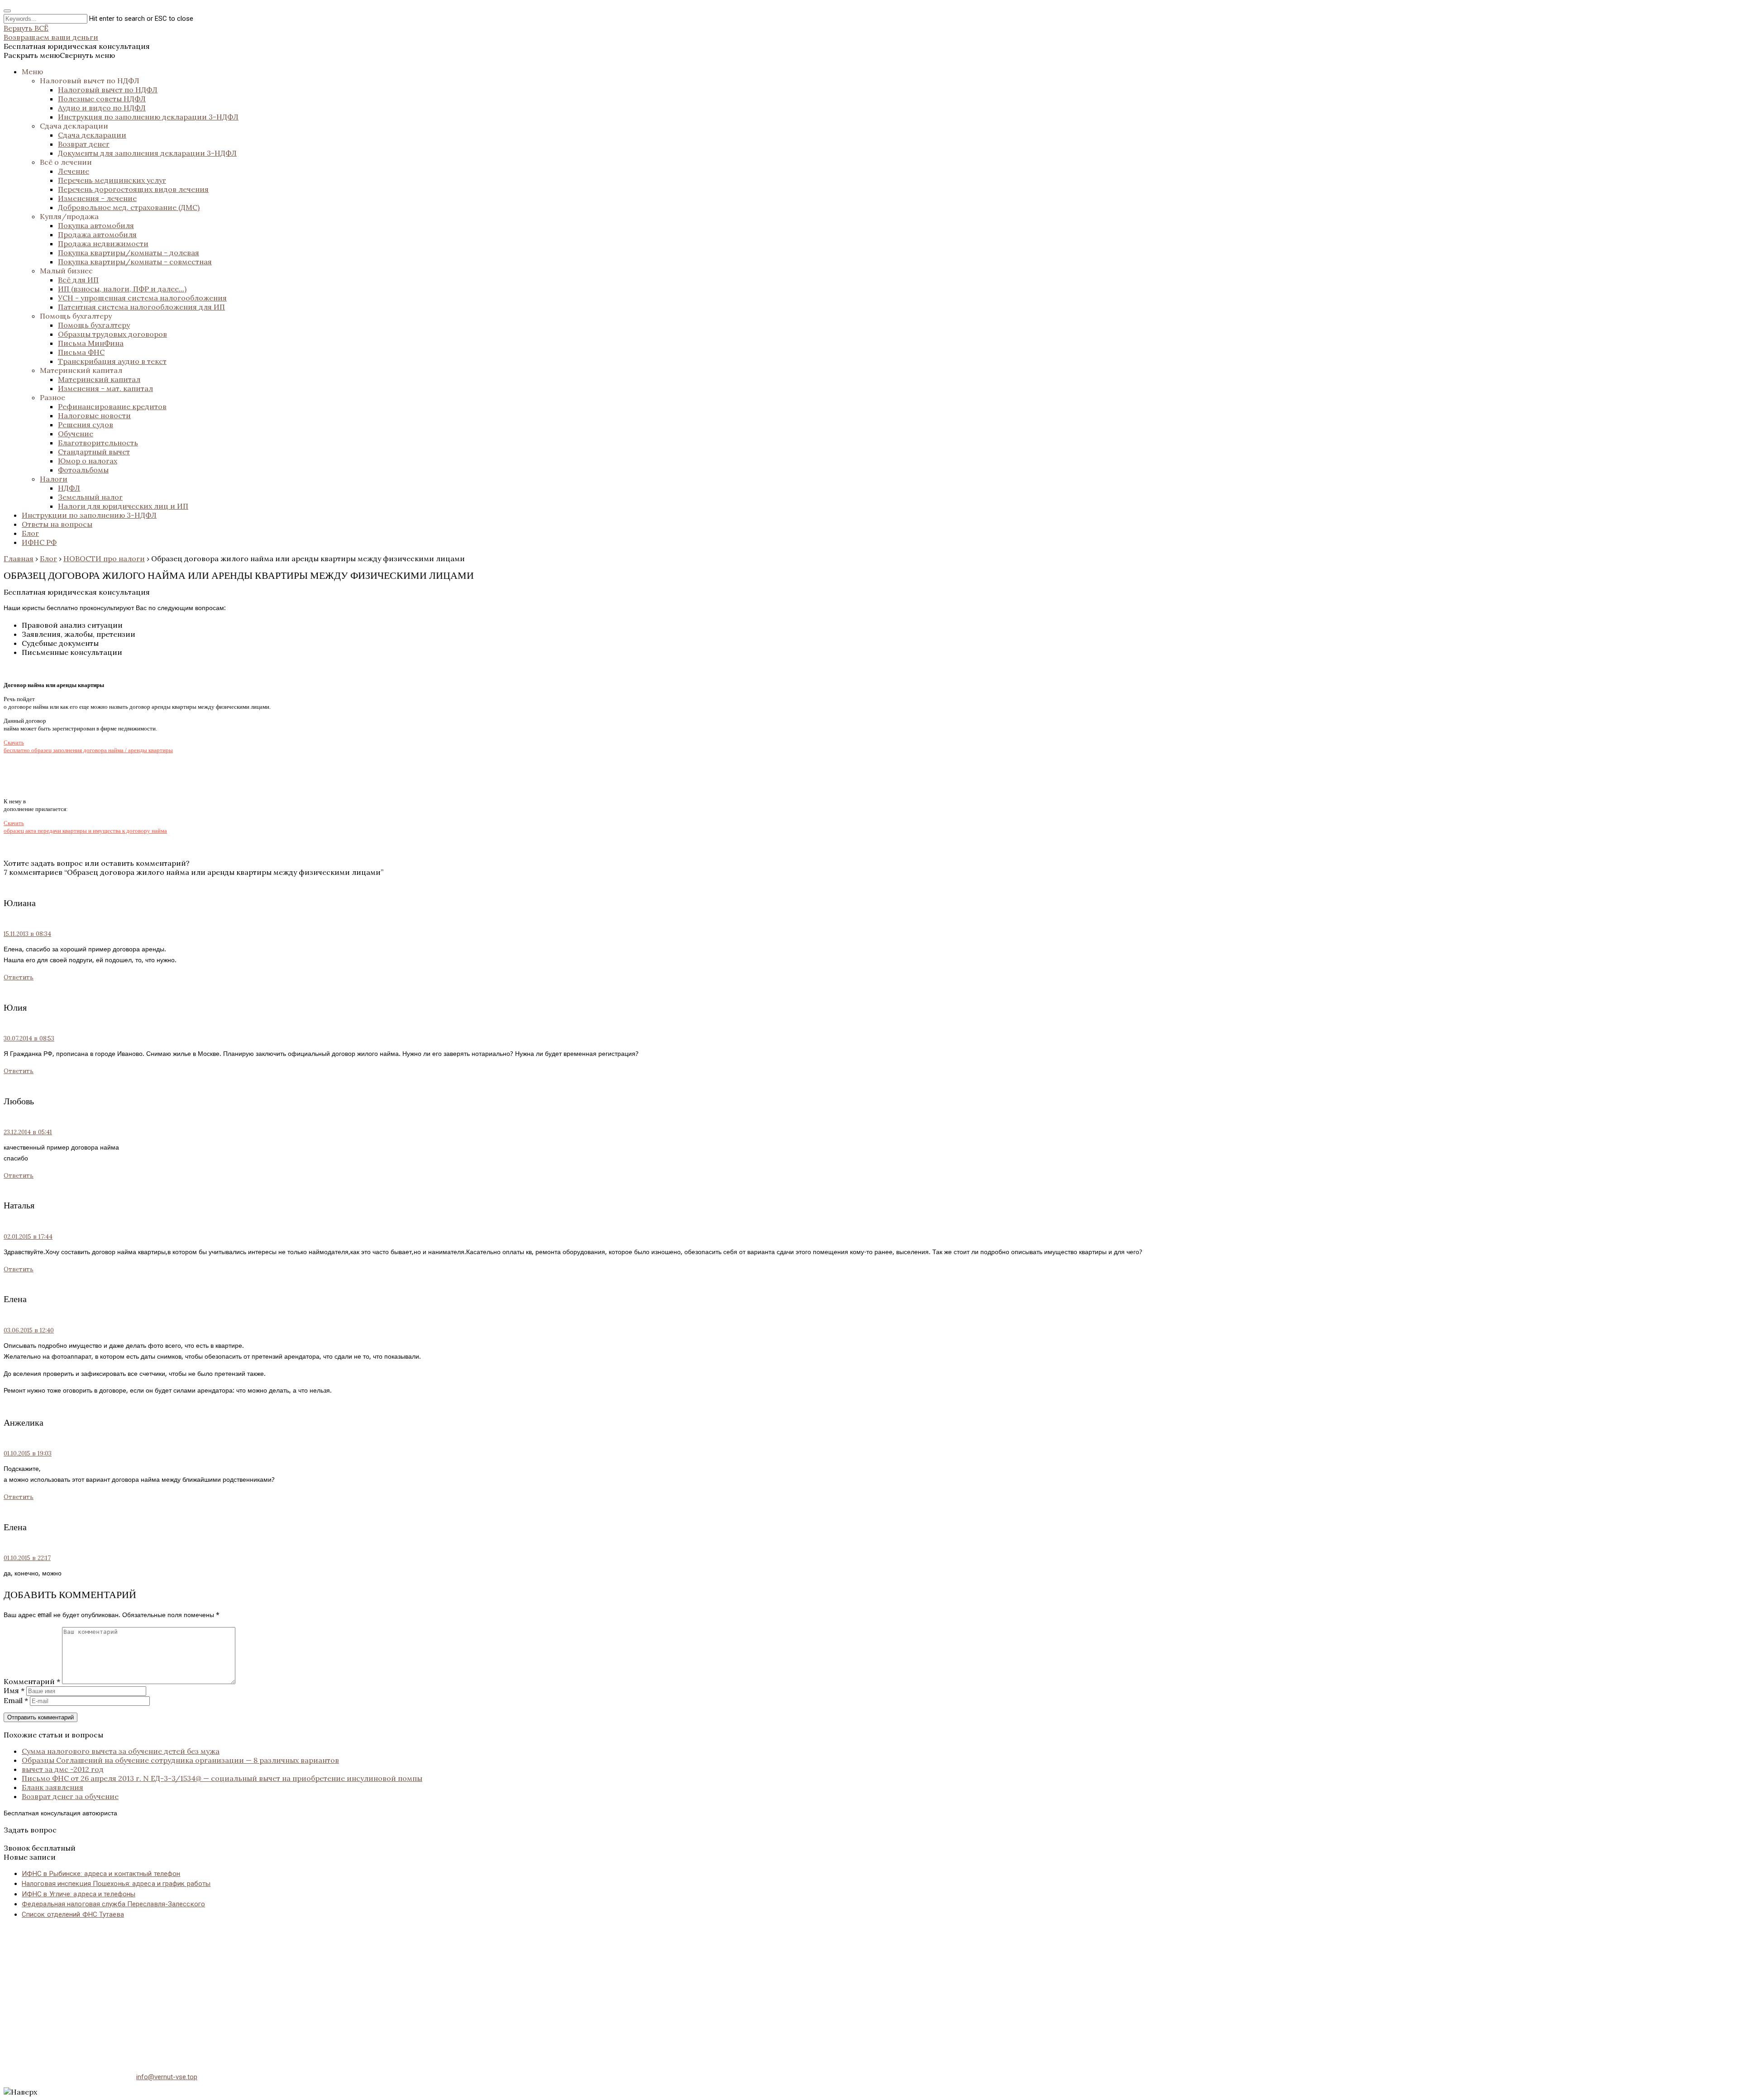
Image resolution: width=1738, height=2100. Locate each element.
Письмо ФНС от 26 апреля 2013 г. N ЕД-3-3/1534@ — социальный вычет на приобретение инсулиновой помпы (222, 1778)
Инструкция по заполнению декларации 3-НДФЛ (148, 117)
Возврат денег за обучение (70, 1796)
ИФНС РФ (39, 542)
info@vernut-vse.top (167, 2077)
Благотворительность (98, 443)
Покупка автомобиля (96, 225)
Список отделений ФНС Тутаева (73, 1914)
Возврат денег (84, 144)
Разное (53, 397)
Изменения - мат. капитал (105, 388)
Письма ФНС (81, 352)
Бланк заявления (53, 1787)
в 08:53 (29, 1038)
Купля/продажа (69, 216)
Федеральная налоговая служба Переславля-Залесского (113, 1904)
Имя (14, 1690)
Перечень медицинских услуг (112, 180)
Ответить (19, 977)
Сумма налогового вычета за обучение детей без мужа (121, 1751)
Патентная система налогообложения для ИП (141, 307)
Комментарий (32, 1681)
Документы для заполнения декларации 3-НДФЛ (147, 153)
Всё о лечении (66, 162)
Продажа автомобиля (97, 234)
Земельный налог (90, 497)
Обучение (76, 434)
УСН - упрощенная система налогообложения (142, 298)
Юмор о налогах (88, 461)
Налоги (54, 479)
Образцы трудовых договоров (112, 334)
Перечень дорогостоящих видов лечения (133, 189)
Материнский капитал (81, 370)
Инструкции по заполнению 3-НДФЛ (89, 515)
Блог (30, 533)
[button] (59, 55)
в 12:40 (29, 1330)
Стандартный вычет (94, 452)
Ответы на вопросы (57, 524)
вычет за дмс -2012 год (63, 1769)
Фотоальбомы (83, 470)
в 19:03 (28, 1453)
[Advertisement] (275, 1990)
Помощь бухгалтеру (76, 316)
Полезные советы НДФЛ (102, 99)
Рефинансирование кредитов (112, 406)
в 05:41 (28, 1132)
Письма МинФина (91, 343)
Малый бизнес (66, 271)
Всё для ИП (78, 280)
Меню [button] (32, 72)
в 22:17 (27, 1558)
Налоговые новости (94, 415)
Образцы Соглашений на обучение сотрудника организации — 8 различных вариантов (180, 1760)
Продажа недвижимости (103, 243)
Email (16, 1700)
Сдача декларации (74, 126)
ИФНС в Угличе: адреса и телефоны (79, 1894)
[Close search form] (7, 11)
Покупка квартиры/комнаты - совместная (135, 262)
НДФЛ (69, 488)
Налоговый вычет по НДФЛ (90, 81)
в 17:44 (28, 1237)
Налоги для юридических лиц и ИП (123, 506)
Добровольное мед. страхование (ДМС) (129, 207)
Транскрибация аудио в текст (112, 361)
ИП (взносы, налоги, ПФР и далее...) (122, 289)
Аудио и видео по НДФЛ (102, 108)
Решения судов (86, 425)
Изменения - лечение (97, 198)
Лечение (74, 171)
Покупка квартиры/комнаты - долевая (129, 253)
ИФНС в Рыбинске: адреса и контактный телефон (101, 1874)
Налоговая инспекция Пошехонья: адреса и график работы (116, 1884)
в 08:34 (27, 934)
